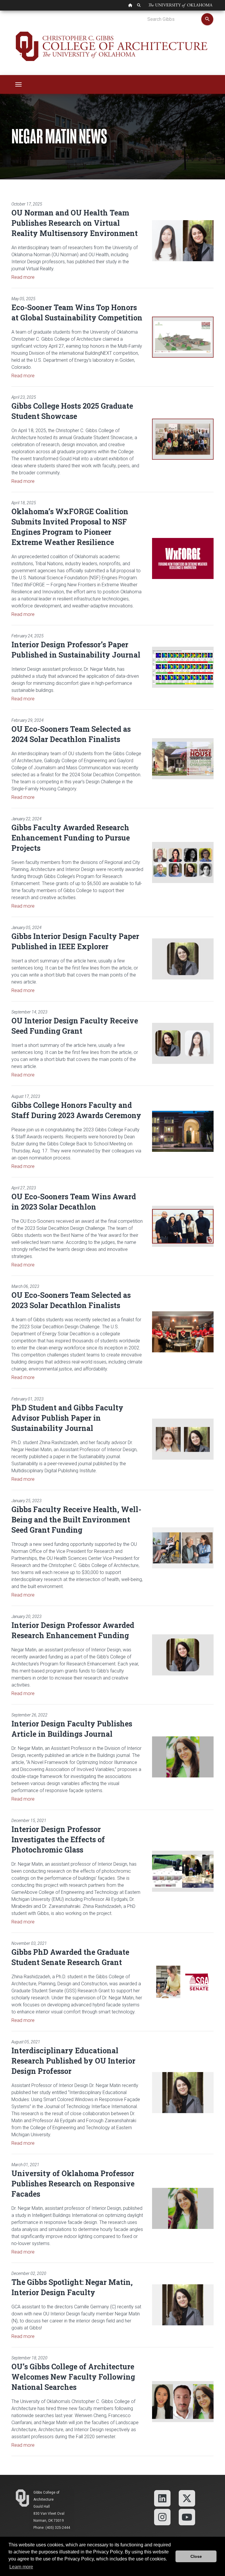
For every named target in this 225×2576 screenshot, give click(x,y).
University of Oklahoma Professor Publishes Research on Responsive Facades (73, 2184)
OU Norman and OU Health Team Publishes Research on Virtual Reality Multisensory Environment (75, 223)
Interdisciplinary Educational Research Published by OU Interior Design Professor (73, 2061)
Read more (23, 277)
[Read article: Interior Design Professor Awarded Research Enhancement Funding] (183, 1655)
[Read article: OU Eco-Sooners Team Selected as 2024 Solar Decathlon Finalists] (183, 759)
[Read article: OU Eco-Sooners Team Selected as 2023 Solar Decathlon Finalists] (183, 1332)
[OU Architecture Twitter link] (187, 2498)
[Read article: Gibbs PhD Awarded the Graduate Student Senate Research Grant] (183, 1982)
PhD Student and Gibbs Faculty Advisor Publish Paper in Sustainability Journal (67, 1418)
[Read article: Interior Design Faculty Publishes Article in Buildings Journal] (183, 1757)
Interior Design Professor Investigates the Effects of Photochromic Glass (58, 1839)
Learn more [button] (21, 2567)
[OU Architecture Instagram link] (162, 2517)
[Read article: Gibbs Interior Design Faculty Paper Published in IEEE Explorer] (183, 959)
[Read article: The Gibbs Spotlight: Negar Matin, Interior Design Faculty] (183, 2305)
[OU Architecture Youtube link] (187, 2517)
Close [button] (196, 2556)
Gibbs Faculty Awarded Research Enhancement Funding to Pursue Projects (71, 838)
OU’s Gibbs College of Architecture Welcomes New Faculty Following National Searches (73, 2377)
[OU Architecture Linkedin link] (162, 2498)
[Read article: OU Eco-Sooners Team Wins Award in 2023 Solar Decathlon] (183, 1226)
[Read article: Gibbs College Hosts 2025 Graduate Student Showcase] (183, 439)
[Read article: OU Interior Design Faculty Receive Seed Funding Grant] (183, 1043)
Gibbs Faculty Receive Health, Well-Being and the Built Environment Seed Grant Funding (76, 1520)
